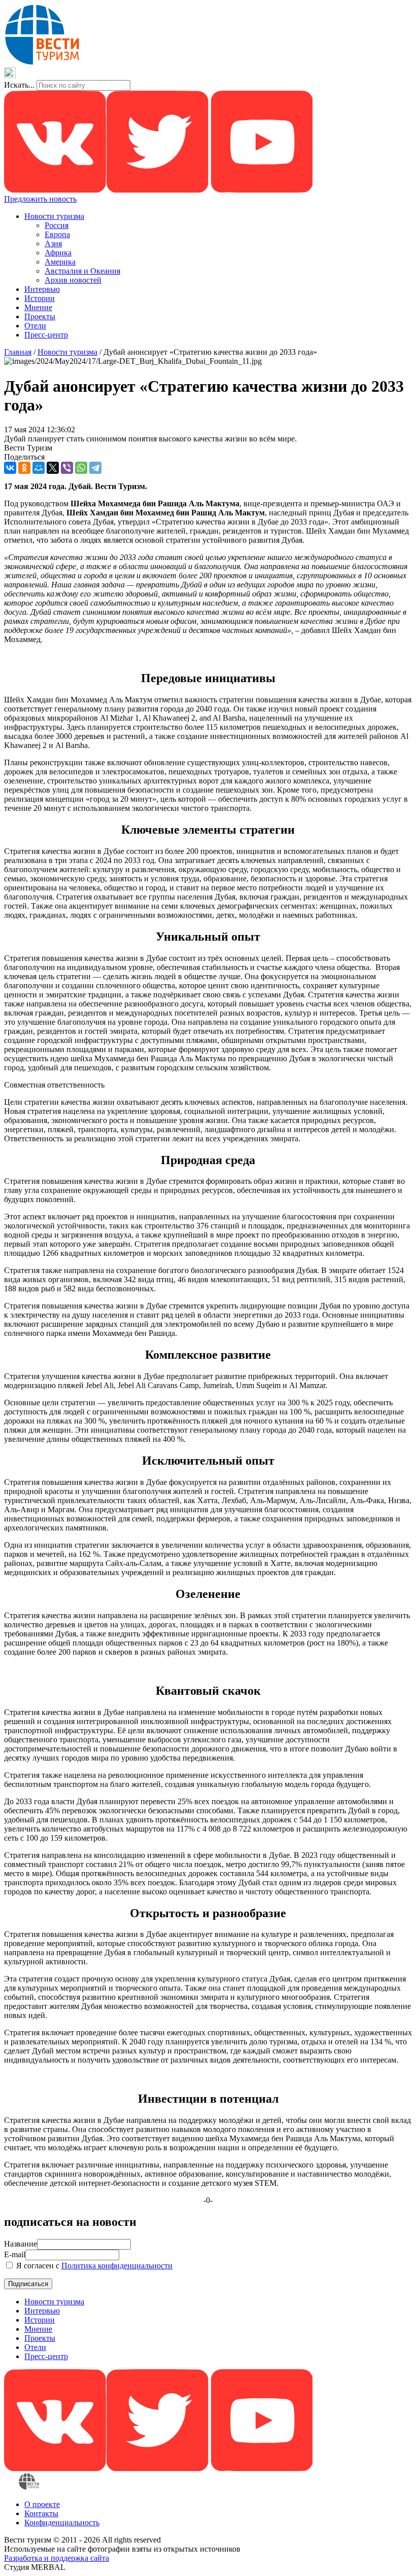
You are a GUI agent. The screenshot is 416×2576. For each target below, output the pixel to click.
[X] (53, 468)
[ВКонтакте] (10, 468)
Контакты (41, 2513)
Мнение (38, 307)
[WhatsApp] (81, 468)
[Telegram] (95, 468)
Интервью (42, 289)
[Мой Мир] (39, 468)
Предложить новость (40, 199)
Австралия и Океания (82, 271)
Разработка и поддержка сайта (57, 2558)
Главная (18, 352)
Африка (58, 253)
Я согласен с (93, 2266)
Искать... (19, 85)
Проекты (40, 316)
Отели (35, 326)
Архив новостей (73, 280)
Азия (53, 244)
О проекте (42, 2504)
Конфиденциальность (62, 2523)
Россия (57, 225)
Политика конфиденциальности (117, 2266)
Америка (60, 262)
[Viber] (67, 468)
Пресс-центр (46, 335)
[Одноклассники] (24, 468)
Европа (57, 234)
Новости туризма (54, 216)
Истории (40, 298)
